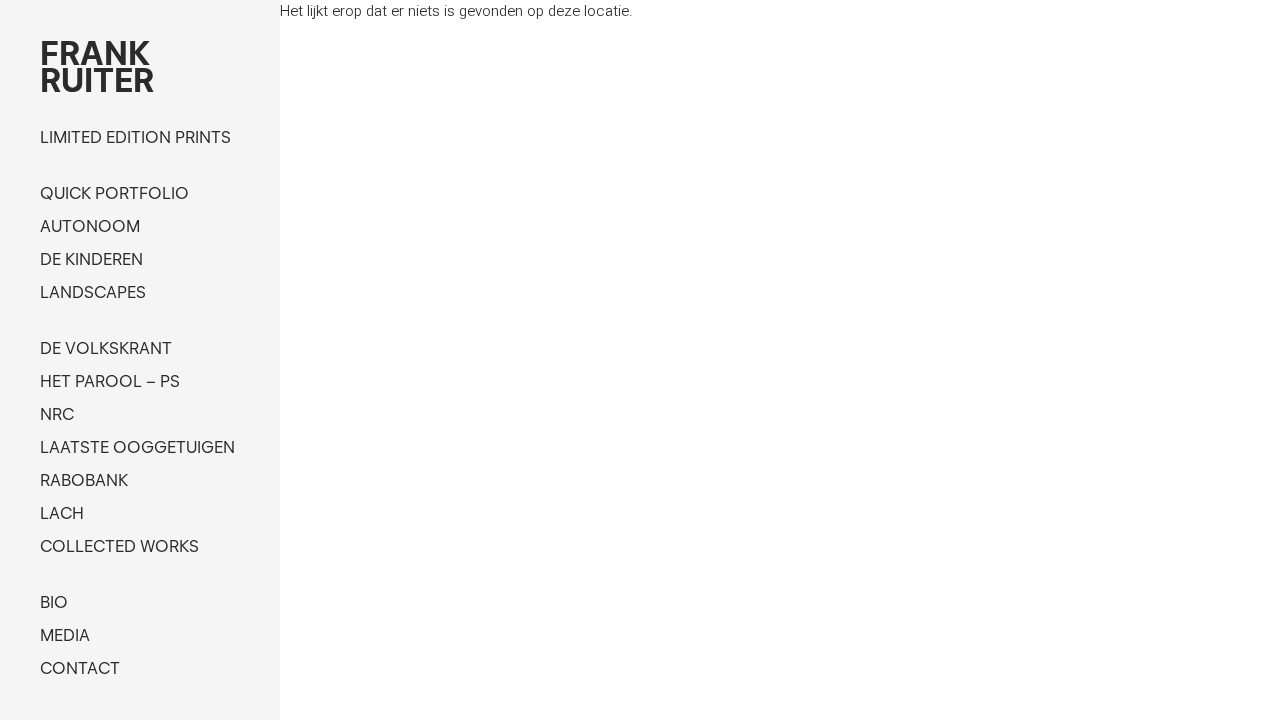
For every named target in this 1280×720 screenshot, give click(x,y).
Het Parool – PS (110, 381)
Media (65, 635)
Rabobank (84, 480)
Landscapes (93, 292)
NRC (57, 414)
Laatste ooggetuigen (137, 447)
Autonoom (90, 226)
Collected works (119, 546)
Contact (80, 668)
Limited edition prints (135, 137)
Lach (62, 513)
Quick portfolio (114, 193)
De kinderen (91, 259)
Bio (54, 602)
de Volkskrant (106, 348)
